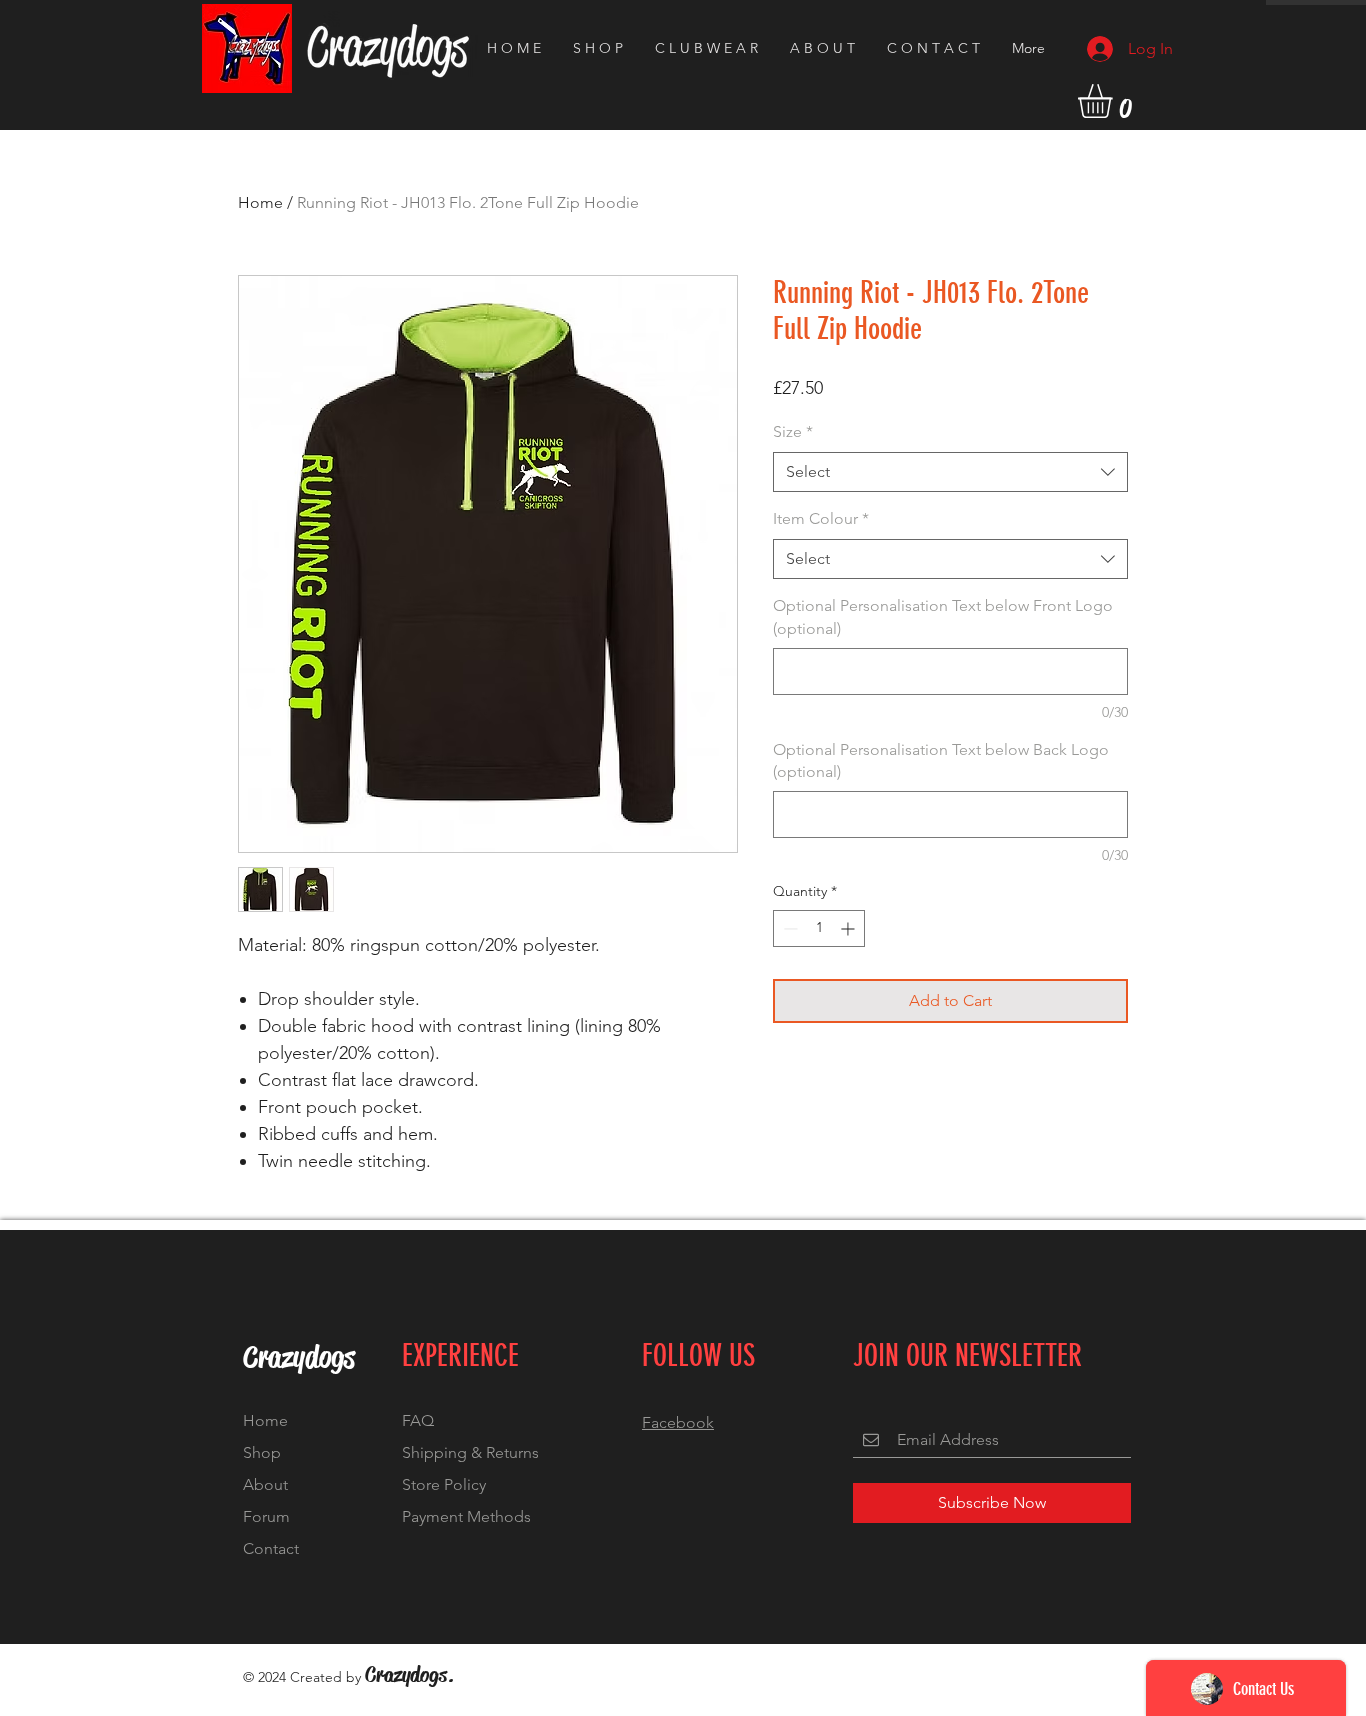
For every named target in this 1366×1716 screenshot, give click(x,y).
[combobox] (950, 472)
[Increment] (849, 928)
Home (260, 202)
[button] (1115, 101)
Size (793, 431)
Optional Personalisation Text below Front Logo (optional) (943, 616)
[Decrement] (788, 928)
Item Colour (821, 518)
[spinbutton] (819, 928)
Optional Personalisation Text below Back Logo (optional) (941, 760)
